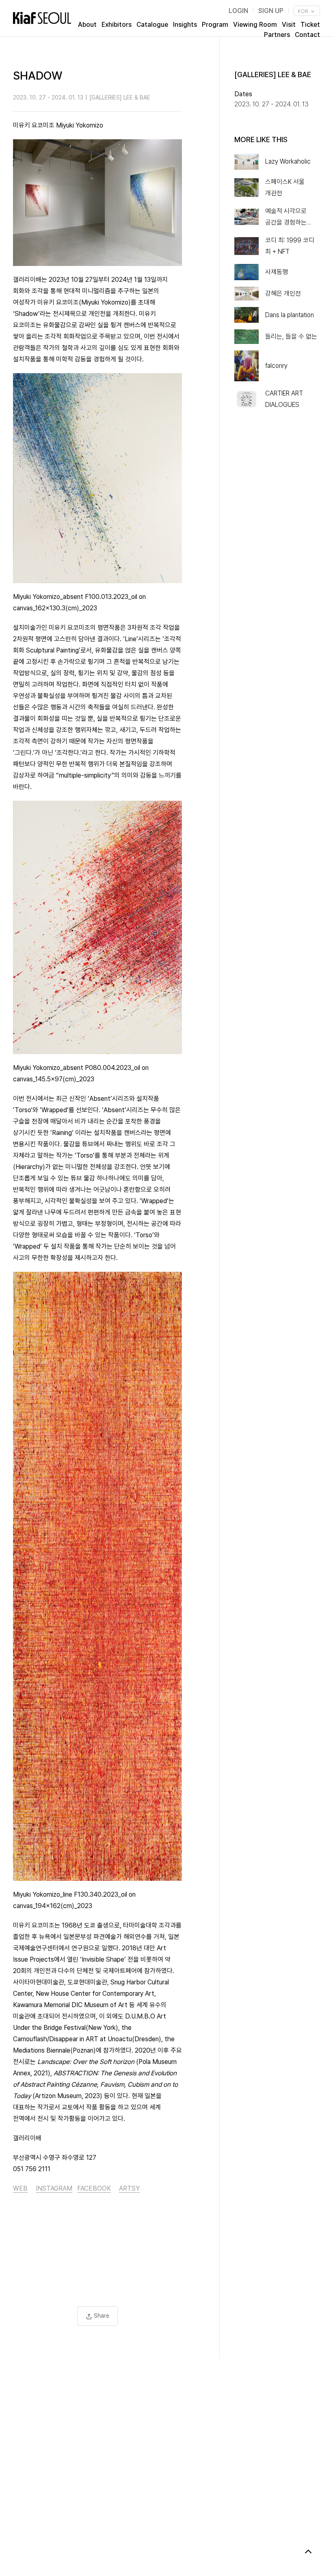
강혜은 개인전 (283, 293)
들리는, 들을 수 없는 (291, 336)
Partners (277, 35)
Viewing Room (255, 25)
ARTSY (129, 2188)
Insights (185, 25)
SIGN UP (271, 11)
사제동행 (277, 272)
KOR (304, 11)
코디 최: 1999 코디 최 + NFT (290, 246)
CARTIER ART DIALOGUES (284, 399)
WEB (20, 2188)
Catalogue (152, 25)
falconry (276, 366)
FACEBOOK (94, 2188)
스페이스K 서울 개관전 (285, 187)
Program (215, 25)
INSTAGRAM (54, 2188)
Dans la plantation (290, 315)
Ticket (310, 25)
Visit (289, 25)
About (87, 25)
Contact (307, 35)
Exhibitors (117, 25)
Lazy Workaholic (288, 161)
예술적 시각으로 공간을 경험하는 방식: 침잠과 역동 (287, 218)
